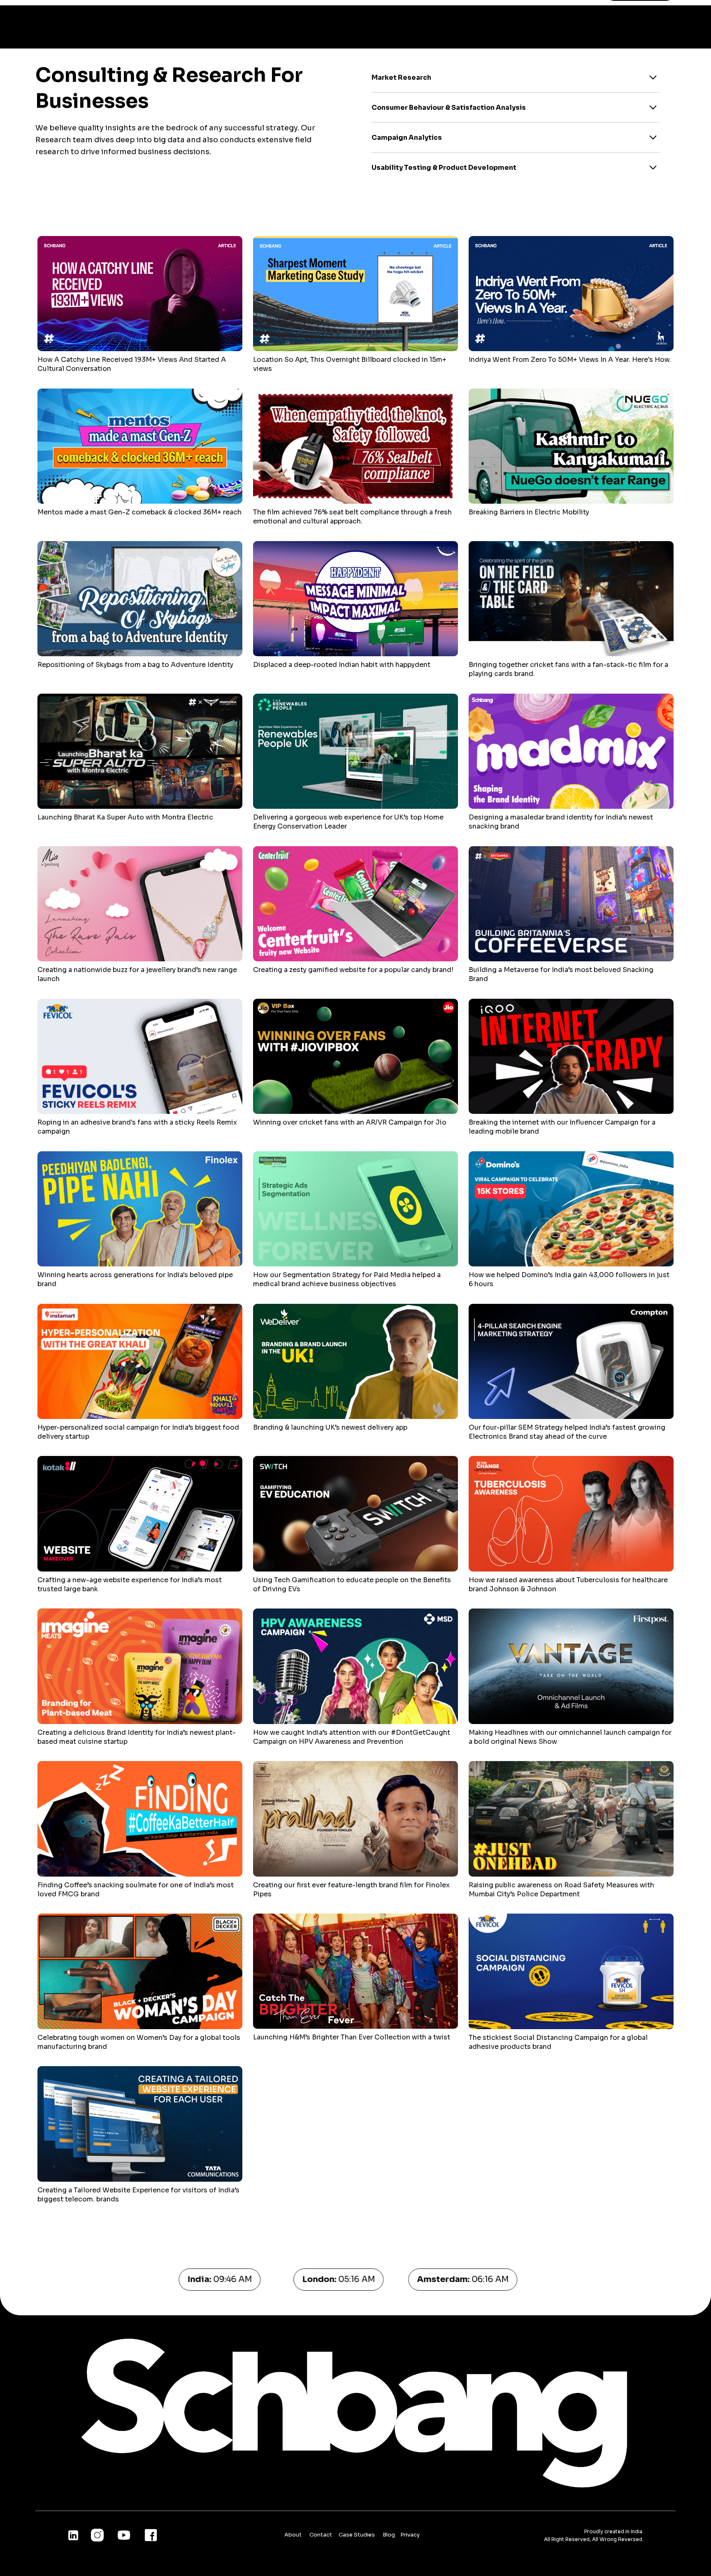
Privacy (410, 2535)
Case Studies (357, 2535)
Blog (389, 2535)
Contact (321, 2535)
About (293, 2535)
